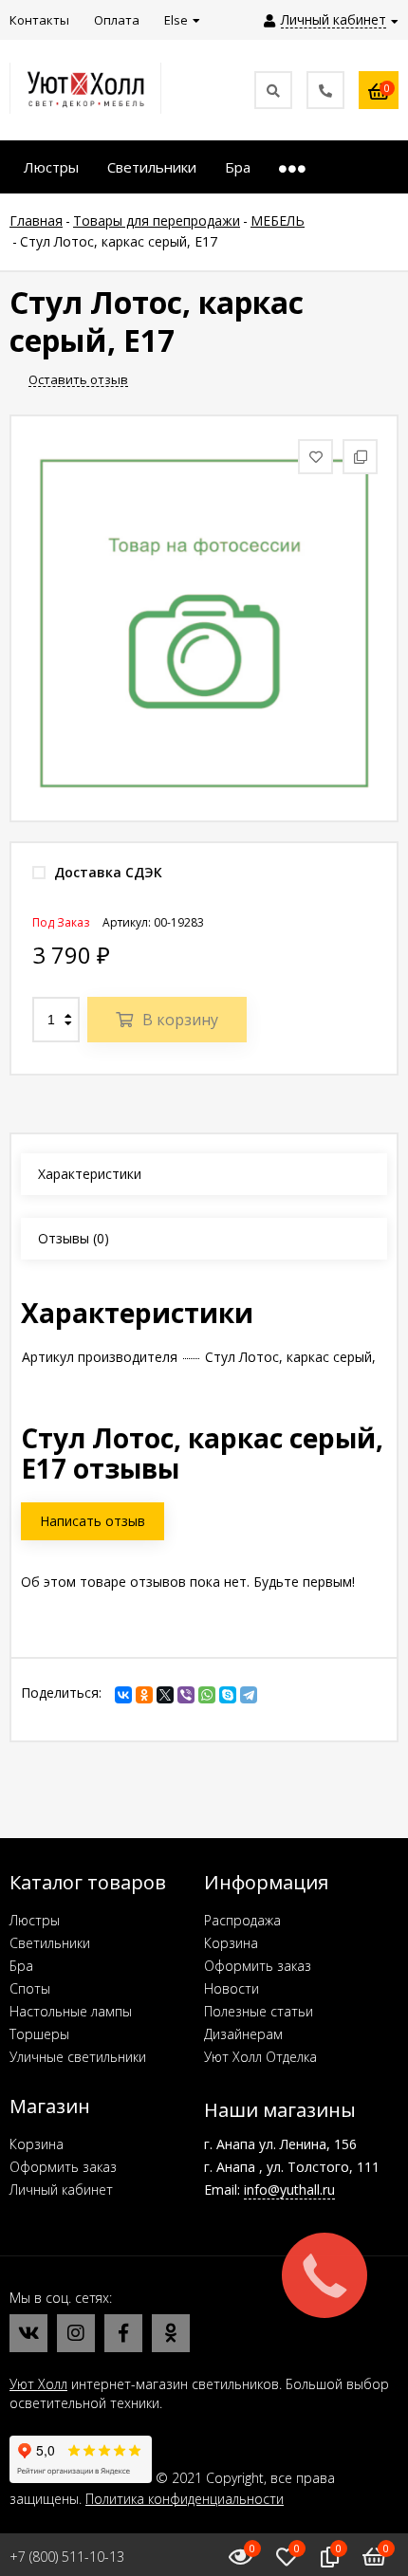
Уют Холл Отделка (260, 2057)
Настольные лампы (71, 2011)
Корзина (231, 1943)
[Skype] (228, 1695)
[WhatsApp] (207, 1695)
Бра (21, 1966)
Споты (30, 1988)
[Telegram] (249, 1695)
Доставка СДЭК (106, 872)
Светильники (50, 1943)
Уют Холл (38, 2384)
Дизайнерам (243, 2034)
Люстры (35, 1920)
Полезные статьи (259, 2011)
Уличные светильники (78, 2057)
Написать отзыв (93, 1521)
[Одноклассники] (144, 1695)
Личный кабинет (61, 2190)
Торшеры (39, 2034)
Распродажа (242, 1920)
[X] (165, 1695)
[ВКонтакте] (123, 1695)
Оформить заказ (258, 1966)
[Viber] (186, 1695)
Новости (232, 1988)
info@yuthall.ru (289, 2190)
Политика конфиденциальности (185, 2499)
